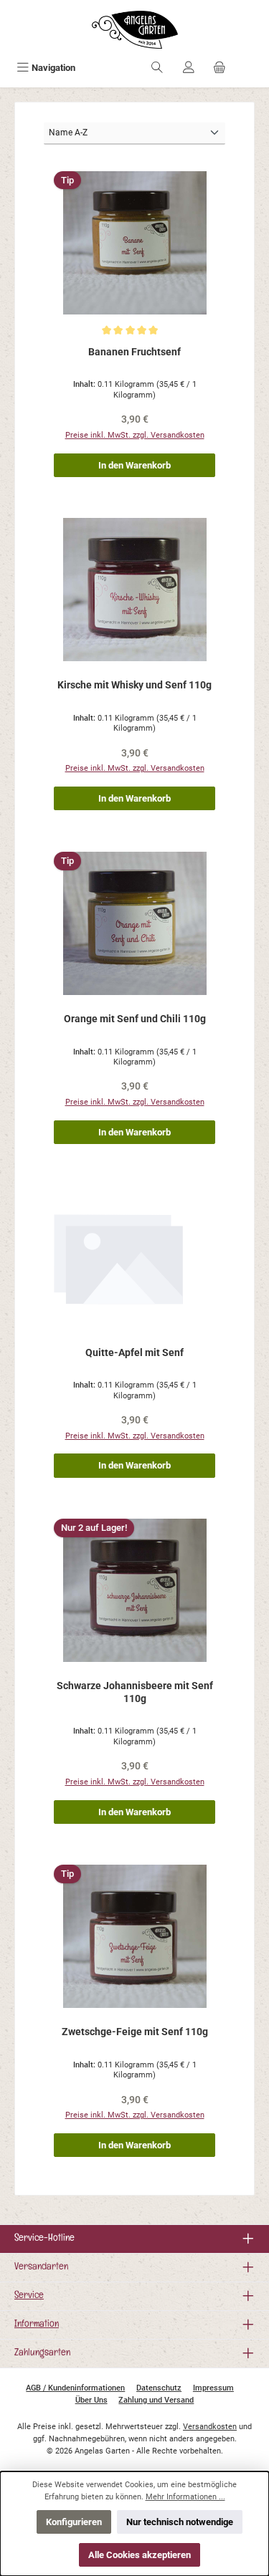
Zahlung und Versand (156, 2400)
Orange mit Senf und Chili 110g (135, 1019)
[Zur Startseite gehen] (135, 30)
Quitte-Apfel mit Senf (134, 1353)
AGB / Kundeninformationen (75, 2388)
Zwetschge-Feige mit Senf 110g (135, 2032)
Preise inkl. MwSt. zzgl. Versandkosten (135, 435)
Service (29, 2296)
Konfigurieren (74, 2522)
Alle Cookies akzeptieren (140, 2555)
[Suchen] (157, 68)
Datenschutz (159, 2388)
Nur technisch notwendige (180, 2522)
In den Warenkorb (134, 465)
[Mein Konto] (189, 68)
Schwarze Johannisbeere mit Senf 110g (135, 1692)
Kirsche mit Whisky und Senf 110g (134, 685)
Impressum (213, 2388)
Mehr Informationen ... (185, 2497)
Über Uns (91, 2400)
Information (37, 2325)
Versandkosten (210, 2427)
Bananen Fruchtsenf (134, 352)
